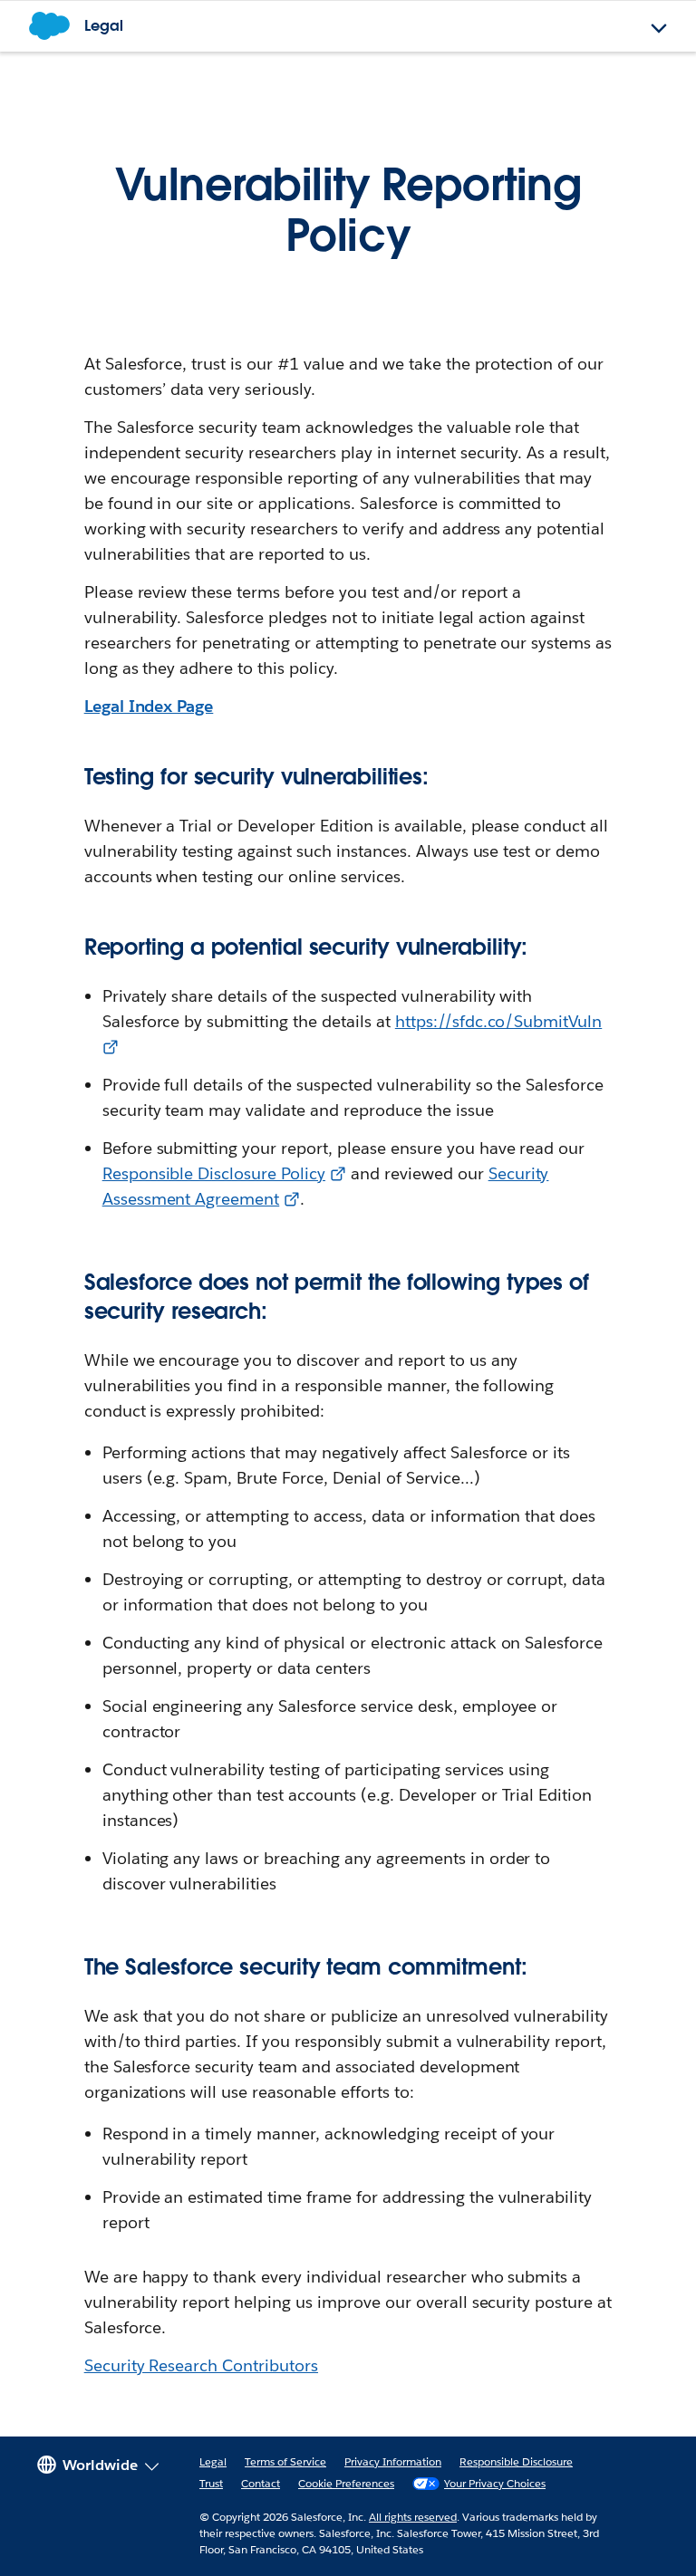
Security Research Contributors (201, 2365)
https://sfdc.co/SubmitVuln (498, 1021)
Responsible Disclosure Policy (214, 1173)
